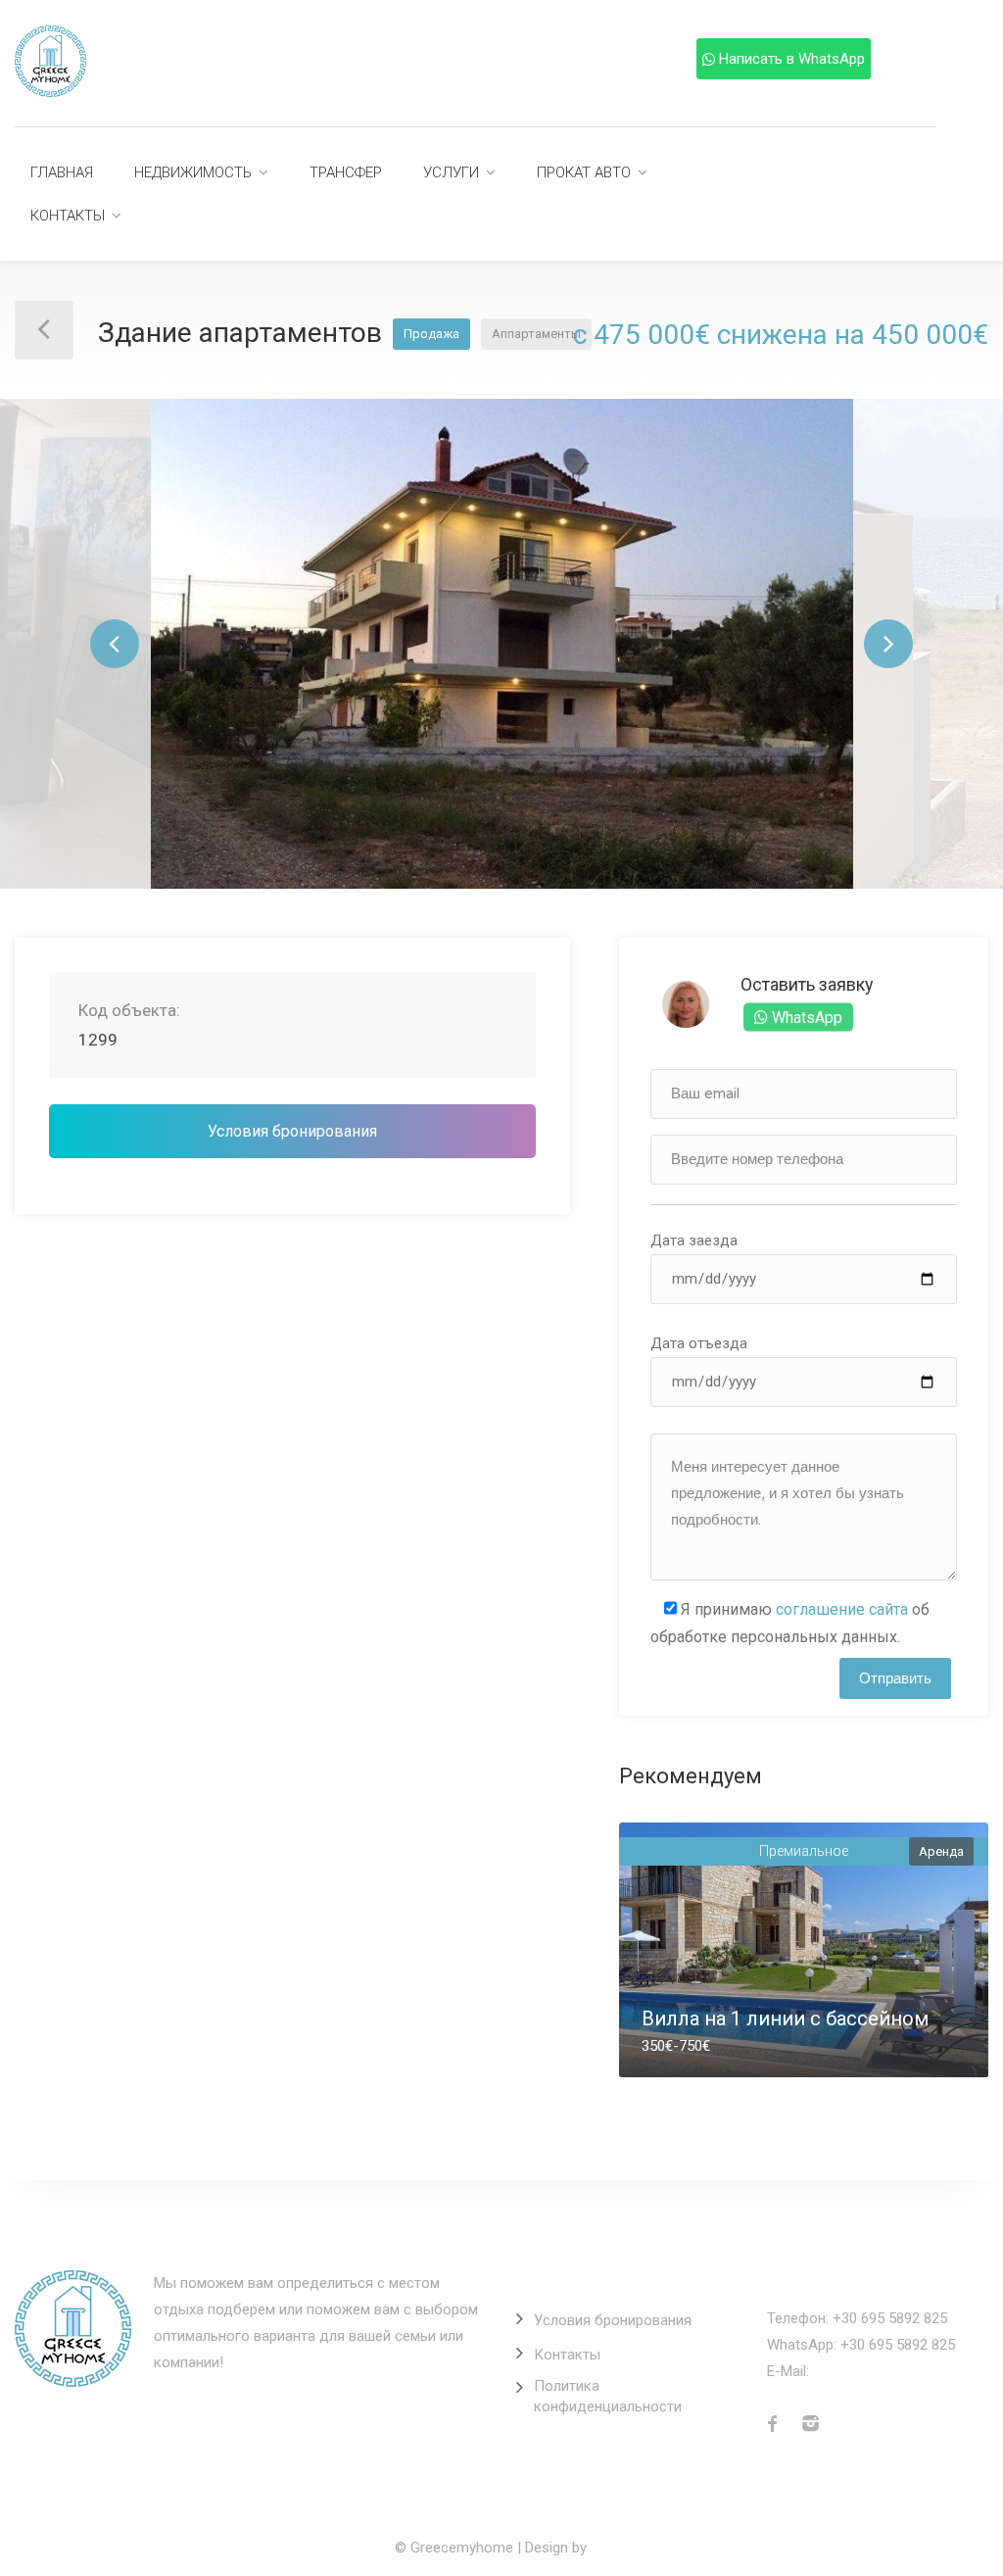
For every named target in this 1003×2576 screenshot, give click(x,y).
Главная (62, 172)
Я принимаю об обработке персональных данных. (790, 1623)
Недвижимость (193, 172)
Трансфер (346, 172)
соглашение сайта (842, 1609)
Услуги (451, 172)
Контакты (68, 216)
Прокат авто (584, 172)
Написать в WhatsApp (792, 59)
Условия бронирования (292, 1131)
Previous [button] (115, 644)
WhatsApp (805, 1017)
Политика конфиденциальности (608, 2396)
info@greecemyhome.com (899, 2371)
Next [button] (888, 644)
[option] (502, 644)
